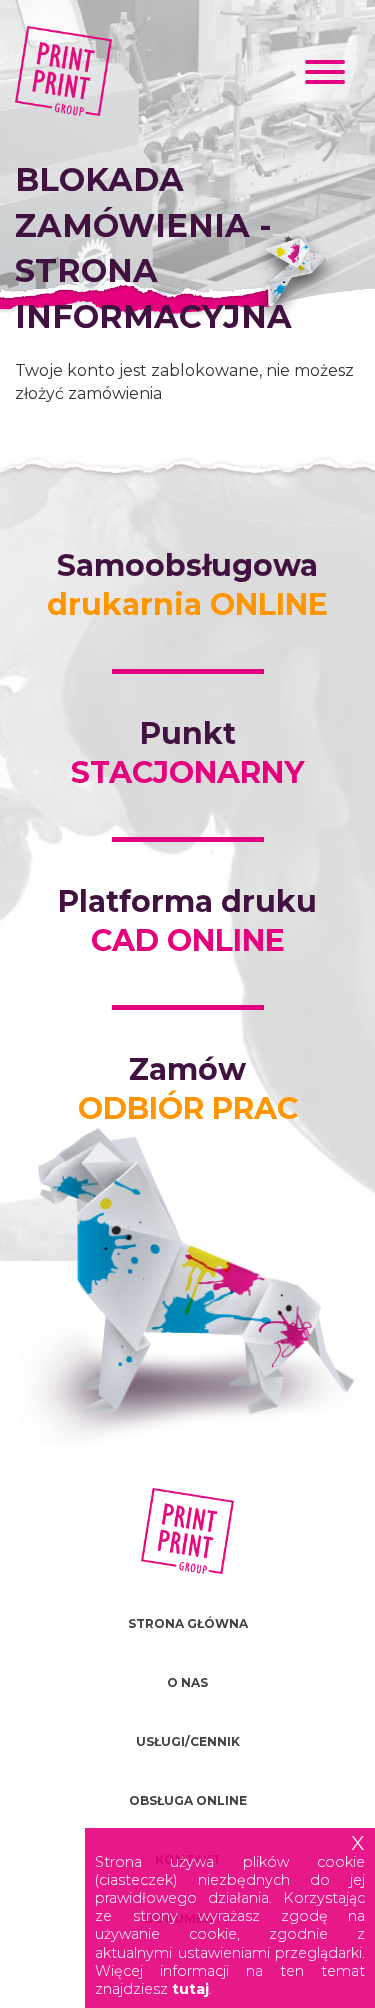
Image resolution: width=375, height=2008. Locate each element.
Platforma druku (187, 921)
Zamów (188, 1089)
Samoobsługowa (187, 585)
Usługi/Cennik (188, 1741)
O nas (187, 1682)
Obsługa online (188, 1800)
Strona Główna (188, 1623)
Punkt (187, 753)
